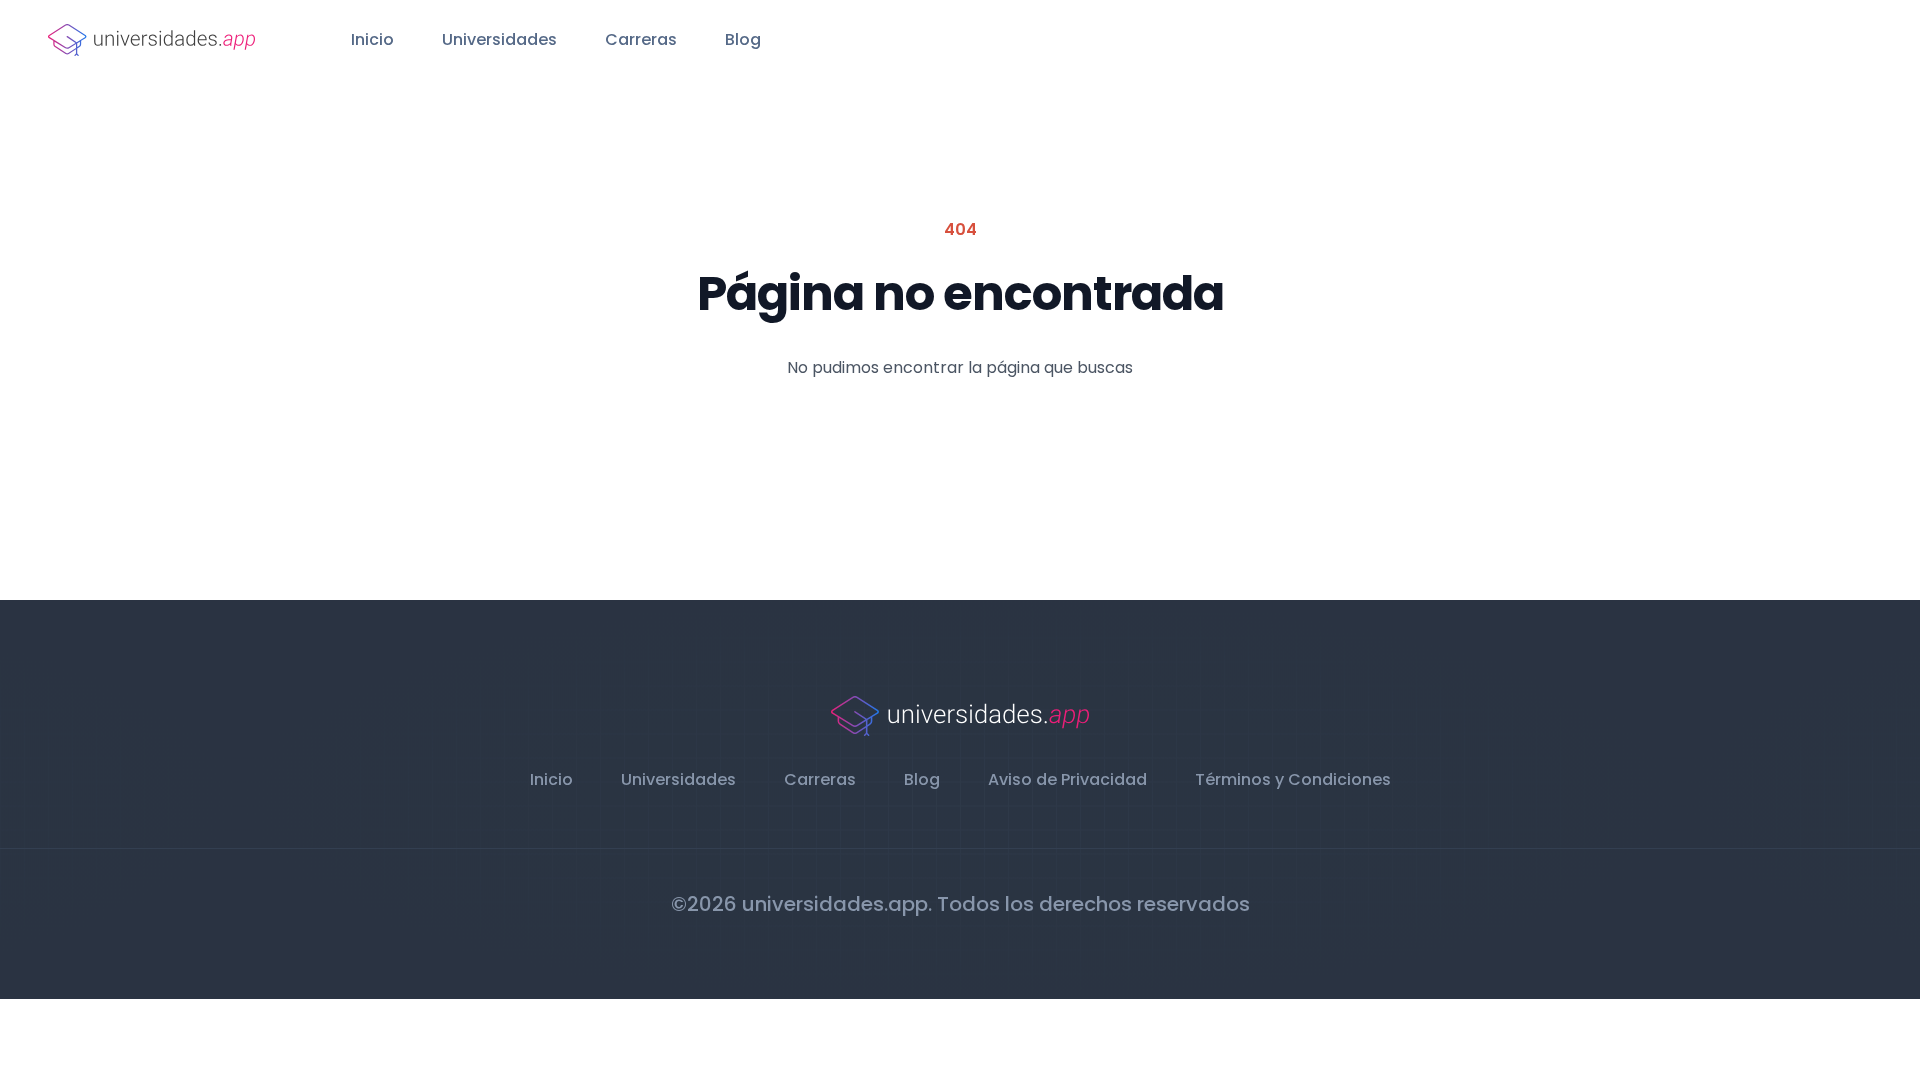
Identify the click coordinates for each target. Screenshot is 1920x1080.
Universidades (499, 39)
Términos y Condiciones (1293, 779)
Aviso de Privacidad (1067, 779)
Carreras (641, 39)
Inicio (372, 39)
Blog (743, 39)
